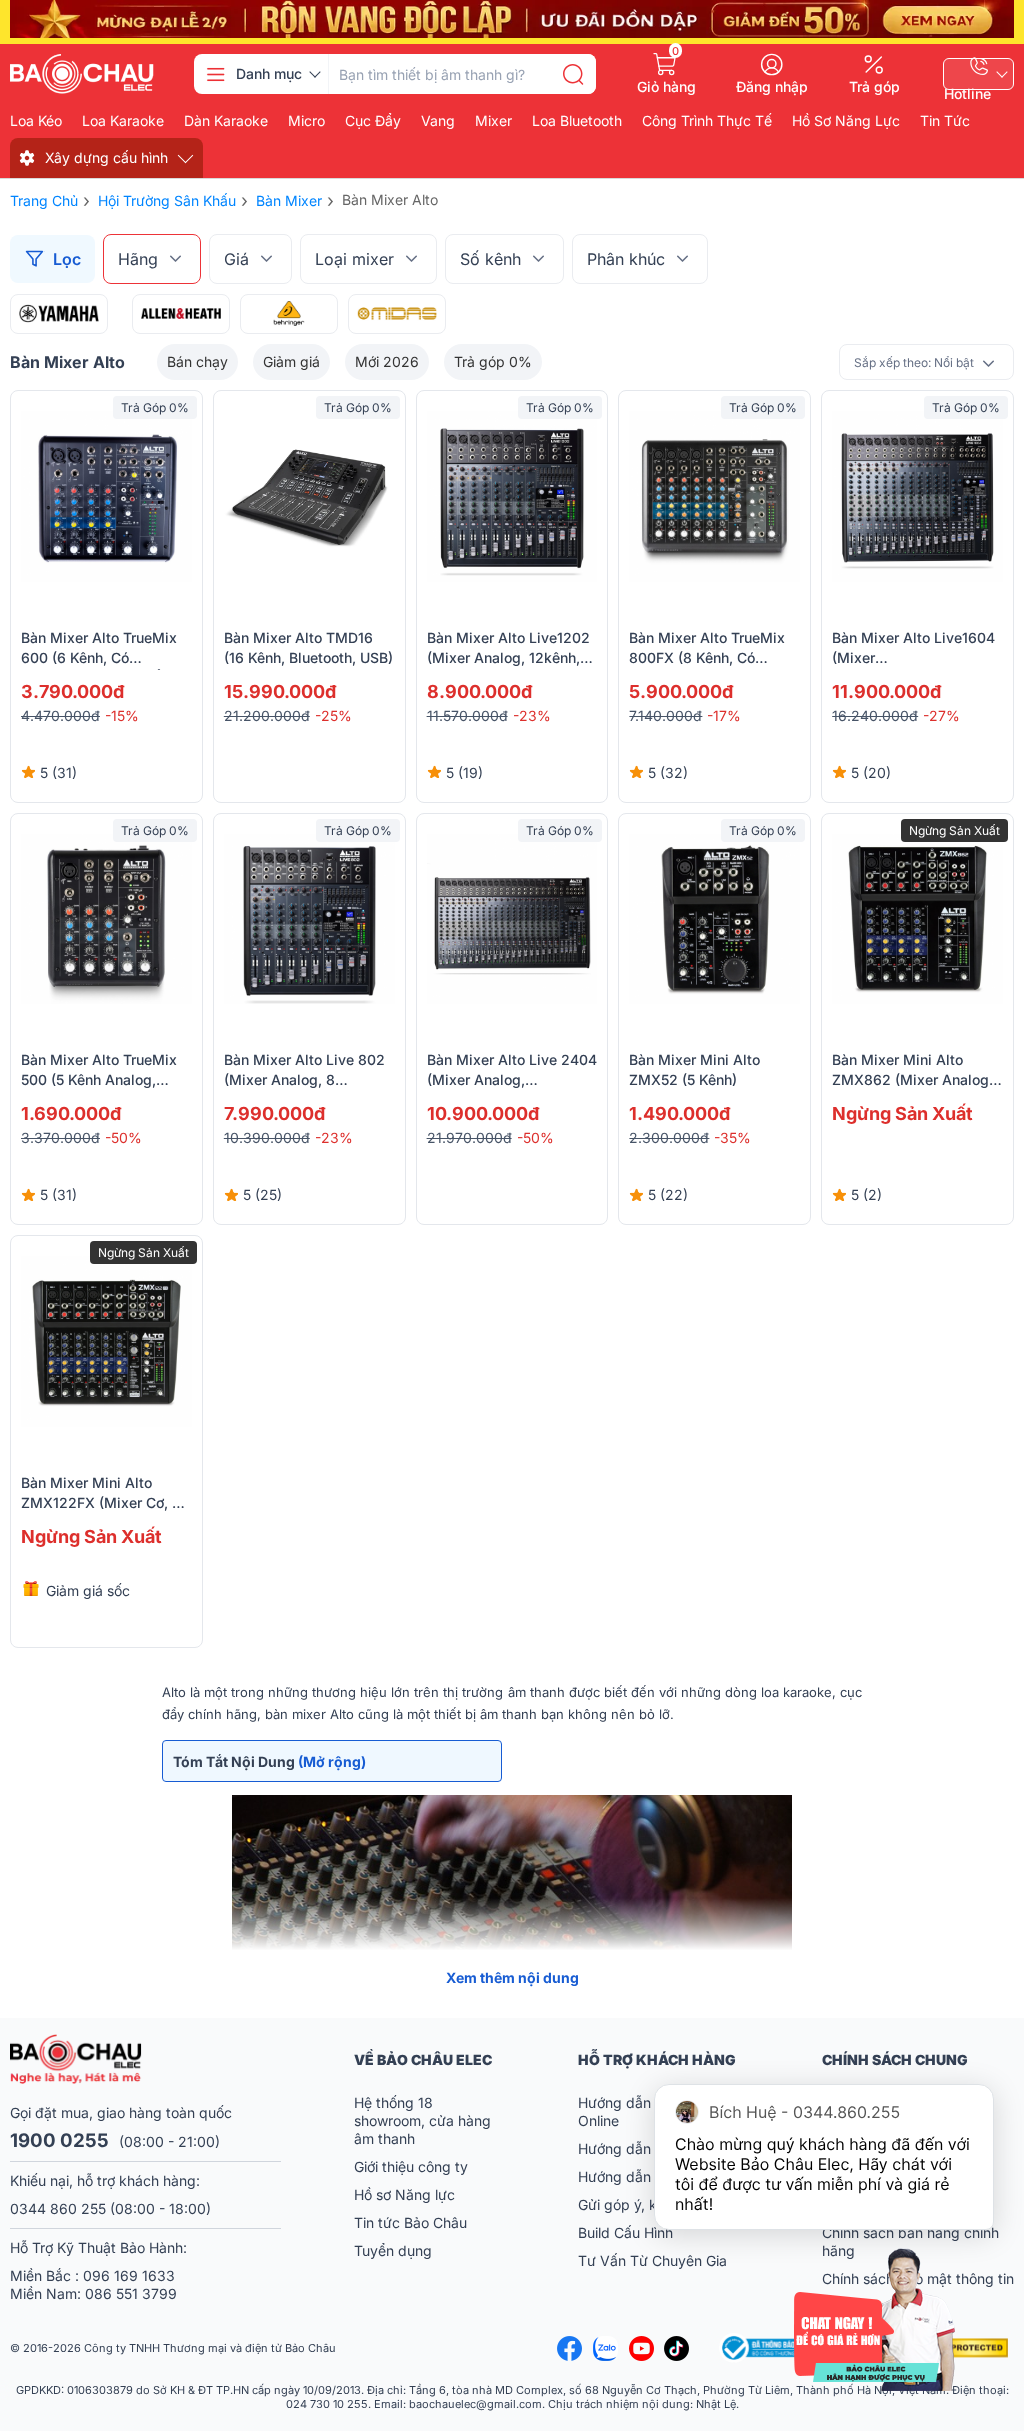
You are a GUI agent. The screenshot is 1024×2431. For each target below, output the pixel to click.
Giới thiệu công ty (411, 2166)
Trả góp (874, 86)
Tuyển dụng (393, 2250)
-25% (333, 715)
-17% (724, 715)
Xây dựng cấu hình (106, 157)
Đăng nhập (772, 86)
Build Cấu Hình (625, 2232)
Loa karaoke (123, 121)
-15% (122, 715)
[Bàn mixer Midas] (397, 314)
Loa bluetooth (577, 121)
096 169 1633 (129, 2275)
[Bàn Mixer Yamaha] (59, 314)
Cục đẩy (373, 121)
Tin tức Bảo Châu (410, 2222)
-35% (732, 1137)
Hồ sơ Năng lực (404, 2194)
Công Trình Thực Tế (707, 121)
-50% (123, 1137)
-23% (532, 715)
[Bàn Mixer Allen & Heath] (181, 314)
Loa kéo (36, 121)
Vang (438, 121)
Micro (306, 121)
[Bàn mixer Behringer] (289, 314)
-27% (941, 715)
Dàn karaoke (226, 121)
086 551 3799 (131, 2293)
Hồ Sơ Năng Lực (846, 121)
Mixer (493, 121)
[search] (573, 74)
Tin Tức (945, 121)
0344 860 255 (58, 2208)
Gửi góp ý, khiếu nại (642, 2204)
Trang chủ (44, 200)
